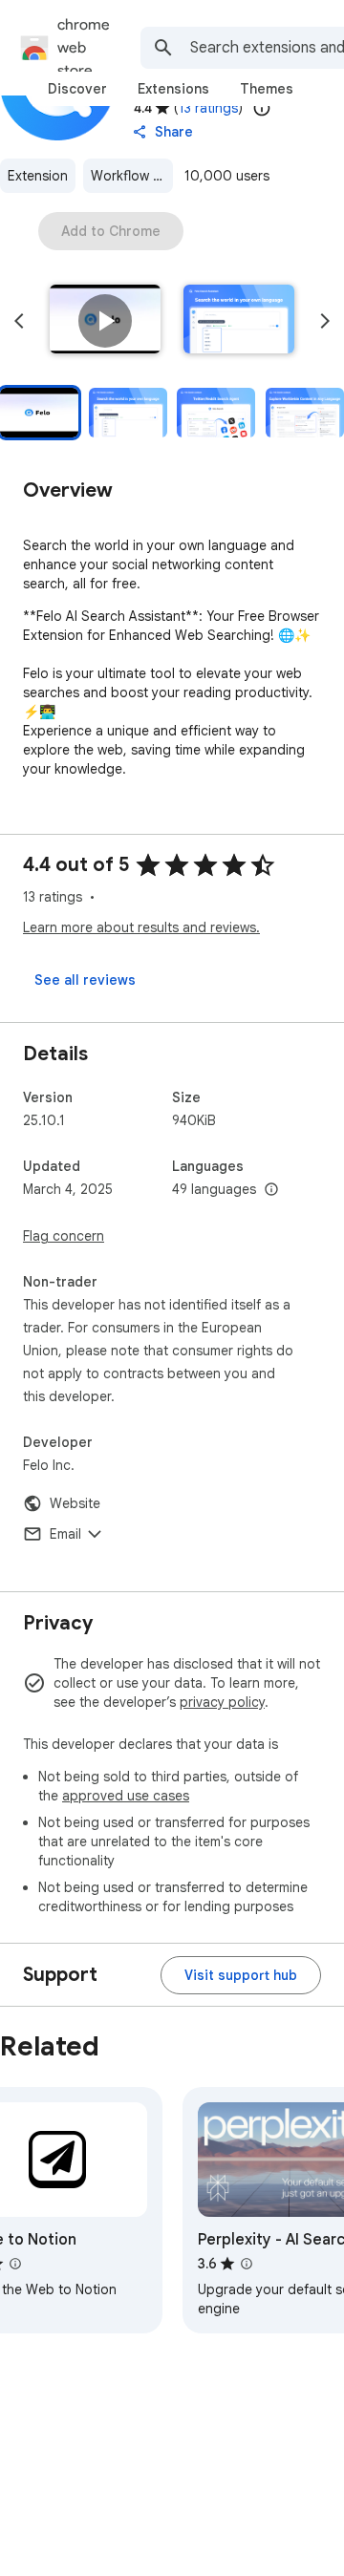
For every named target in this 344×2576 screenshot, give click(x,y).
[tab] (77, 89)
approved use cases (126, 1796)
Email (65, 1534)
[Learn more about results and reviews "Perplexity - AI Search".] (247, 2264)
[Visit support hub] (241, 1975)
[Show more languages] (271, 1190)
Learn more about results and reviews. (141, 927)
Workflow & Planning (132, 176)
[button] (105, 321)
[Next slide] (325, 321)
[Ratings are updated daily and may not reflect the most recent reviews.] (262, 108)
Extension (38, 176)
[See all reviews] (85, 980)
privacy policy (222, 1702)
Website (75, 1503)
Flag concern (64, 1236)
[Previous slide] (19, 321)
